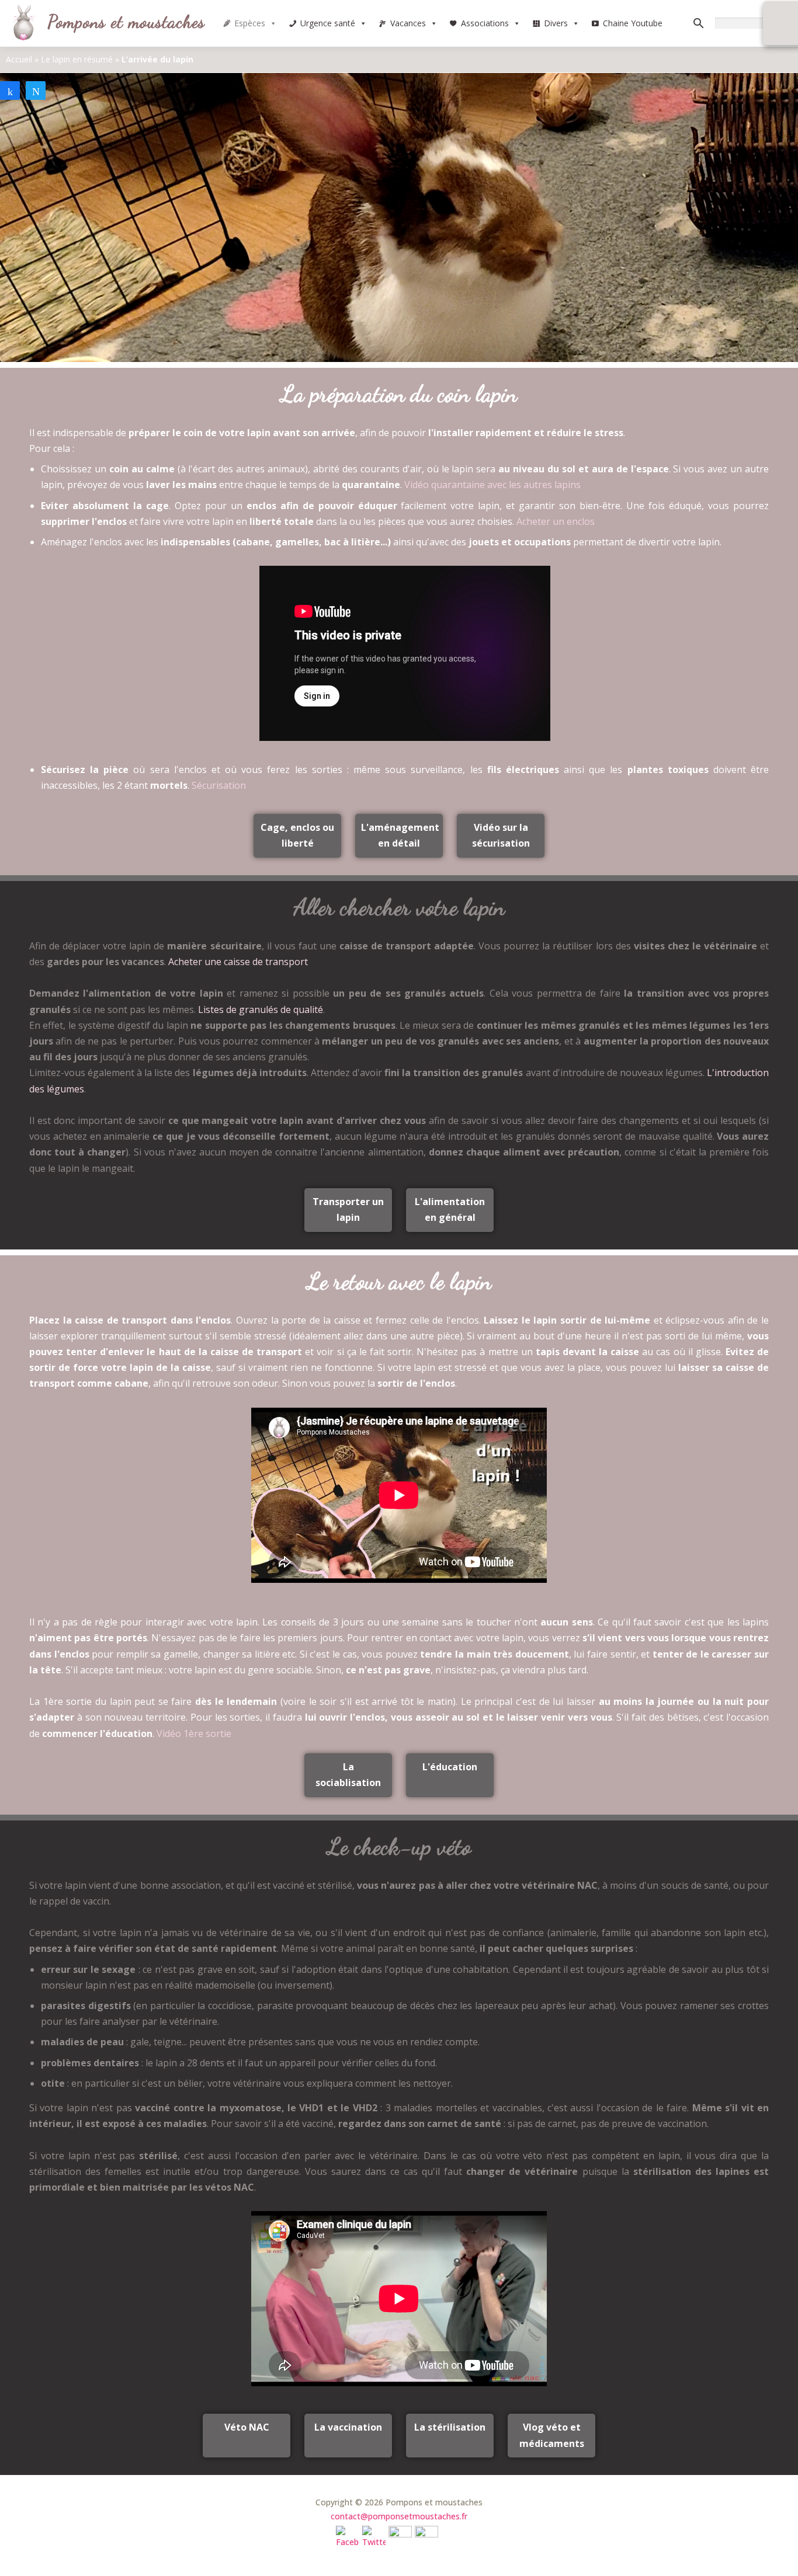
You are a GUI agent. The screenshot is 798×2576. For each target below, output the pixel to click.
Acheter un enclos (556, 521)
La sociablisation (348, 1775)
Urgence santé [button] (328, 23)
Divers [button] (556, 23)
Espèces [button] (250, 23)
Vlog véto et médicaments (552, 2435)
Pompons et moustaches (126, 22)
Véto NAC (247, 2427)
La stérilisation (450, 2427)
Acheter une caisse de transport (238, 962)
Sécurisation (219, 785)
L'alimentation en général (450, 1209)
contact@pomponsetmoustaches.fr (399, 2516)
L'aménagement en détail (400, 835)
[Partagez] (10, 90)
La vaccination (348, 2427)
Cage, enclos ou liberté (297, 835)
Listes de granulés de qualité (261, 1009)
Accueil (19, 59)
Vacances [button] (408, 23)
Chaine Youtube (633, 23)
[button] (273, 23)
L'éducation (450, 1767)
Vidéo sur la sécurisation (501, 835)
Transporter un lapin (348, 1209)
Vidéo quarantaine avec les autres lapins (492, 485)
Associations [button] (485, 23)
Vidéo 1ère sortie (194, 1733)
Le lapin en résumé (77, 59)
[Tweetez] (36, 90)
